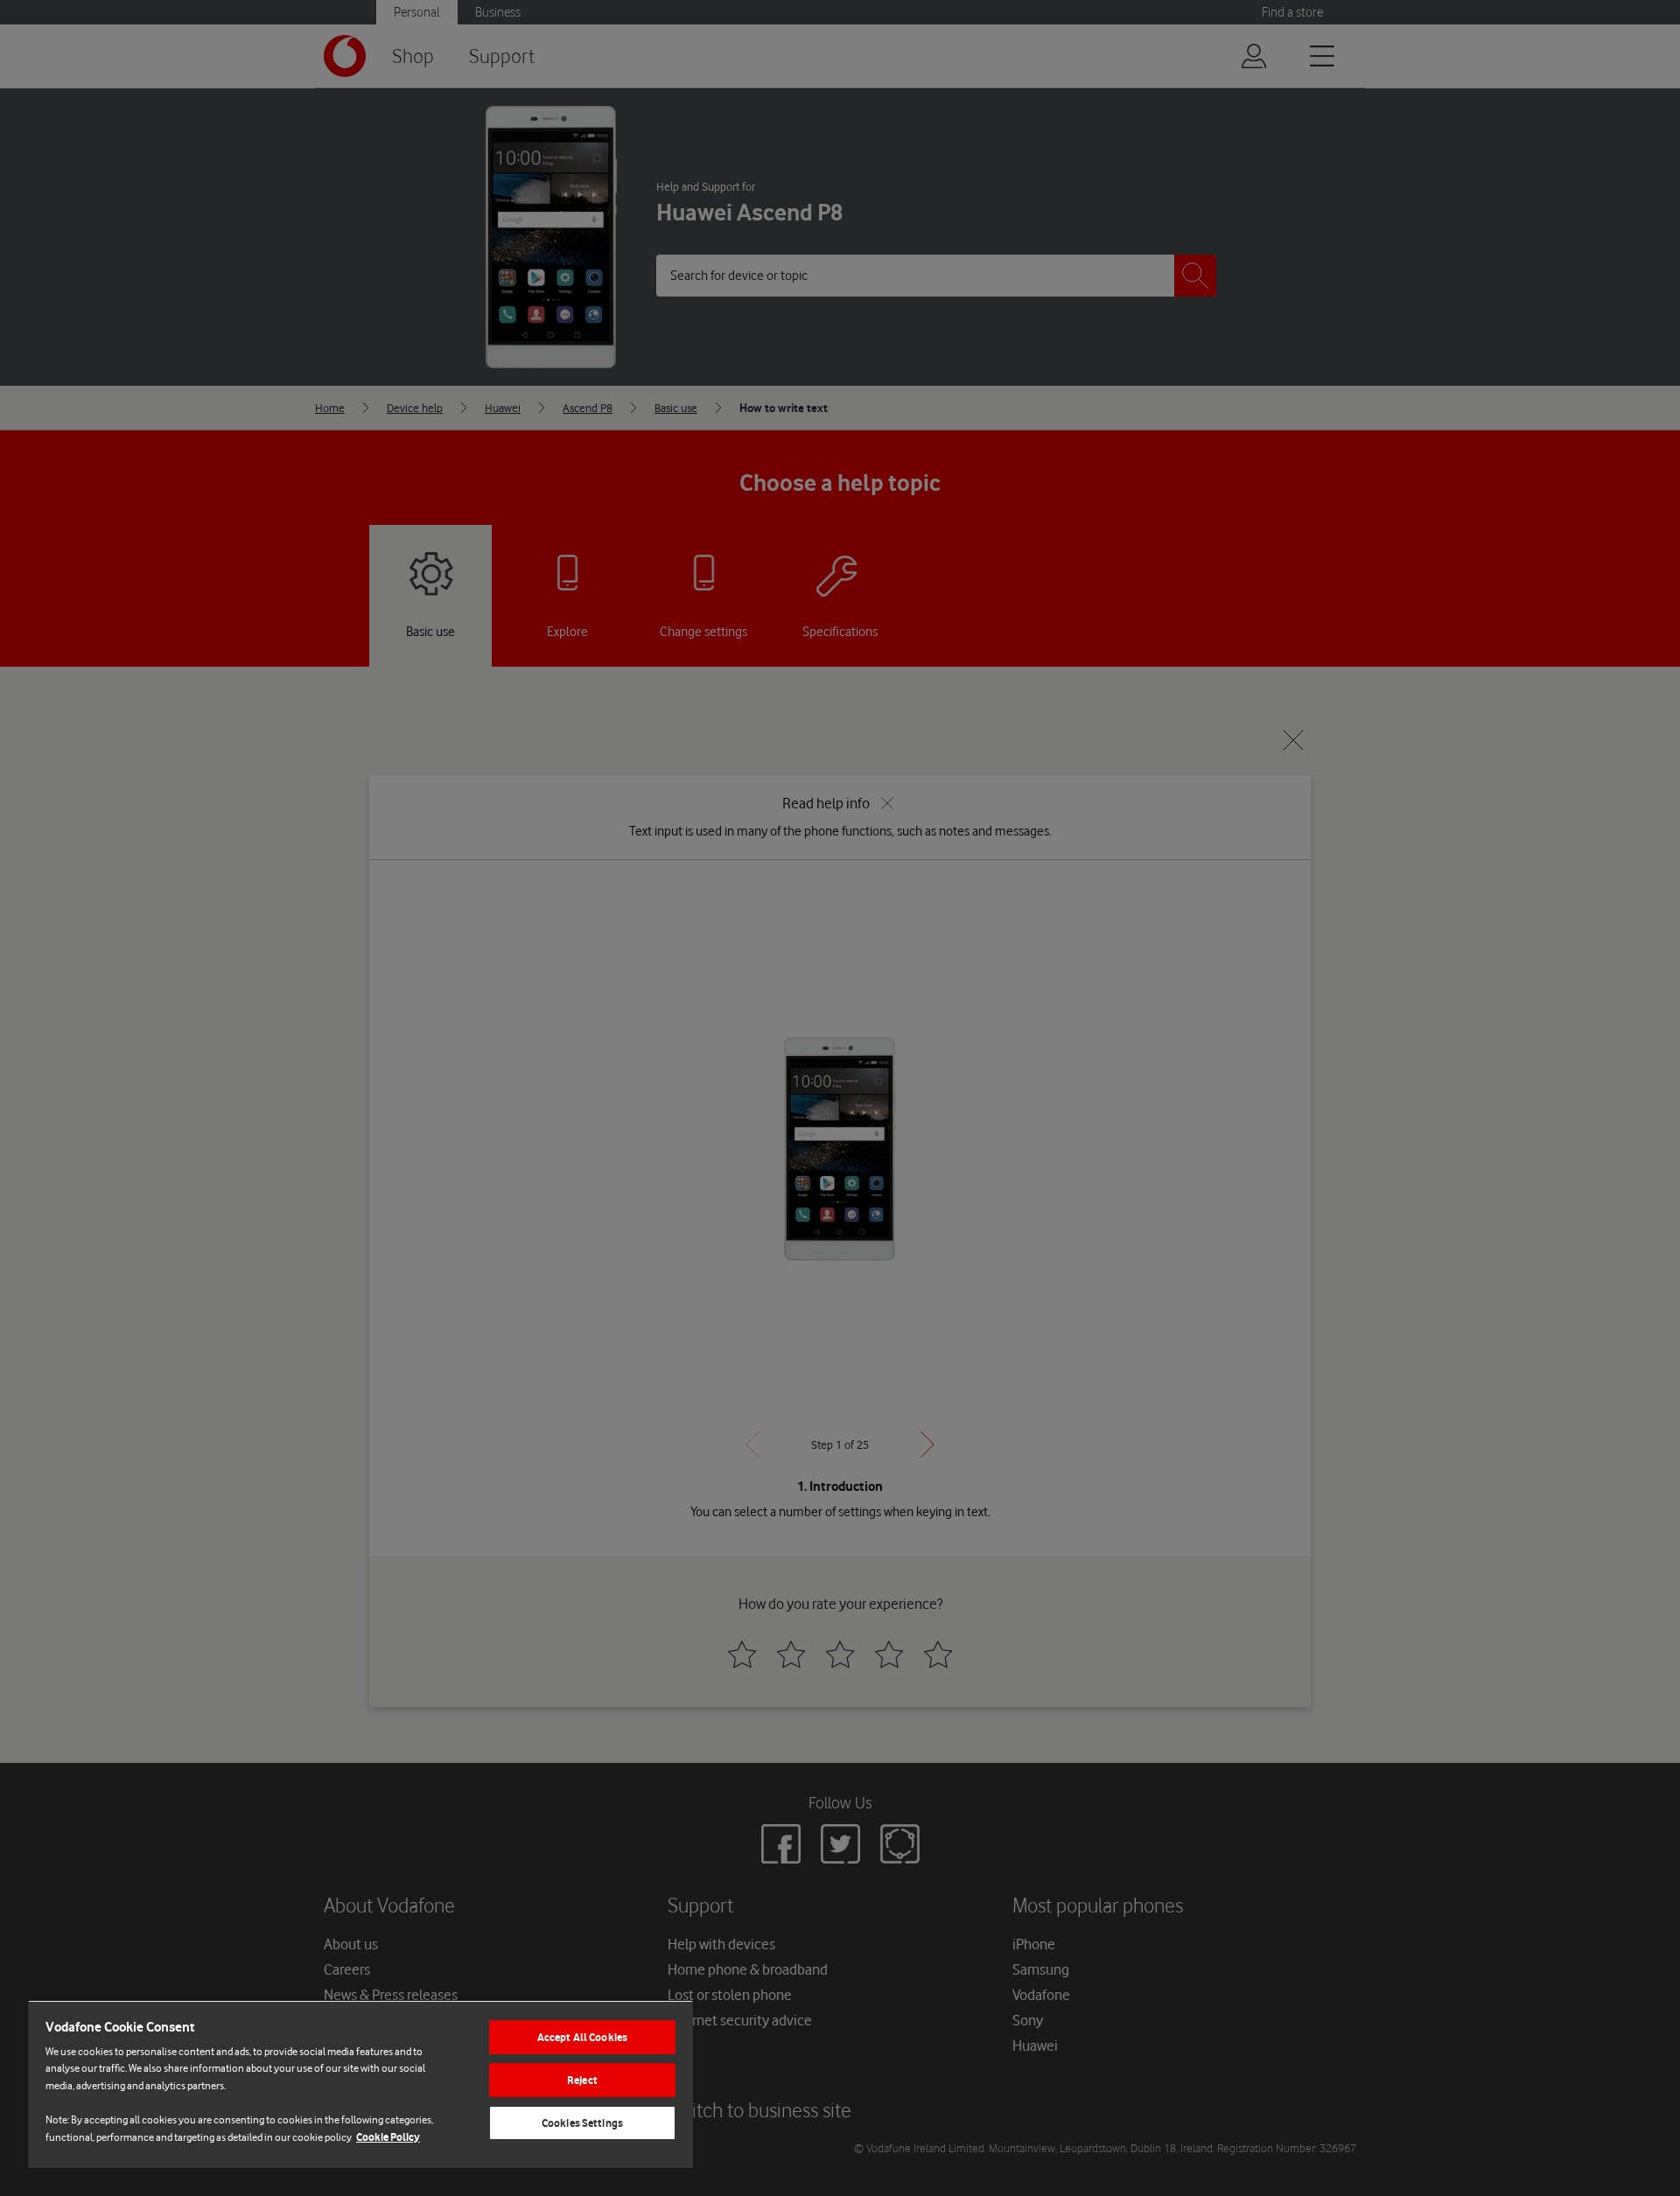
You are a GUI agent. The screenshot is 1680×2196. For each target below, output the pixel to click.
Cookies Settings (582, 2123)
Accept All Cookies (582, 2037)
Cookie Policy (388, 2137)
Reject (582, 2080)
